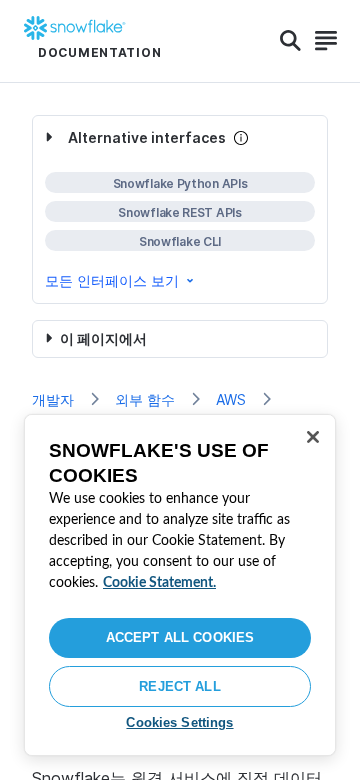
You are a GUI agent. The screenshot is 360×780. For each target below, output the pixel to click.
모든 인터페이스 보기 (112, 280)
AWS (231, 399)
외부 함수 (145, 399)
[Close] (313, 437)
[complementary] (180, 209)
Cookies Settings (179, 722)
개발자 (53, 399)
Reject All (179, 686)
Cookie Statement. (159, 583)
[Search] (290, 41)
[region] (180, 585)
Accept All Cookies (180, 637)
